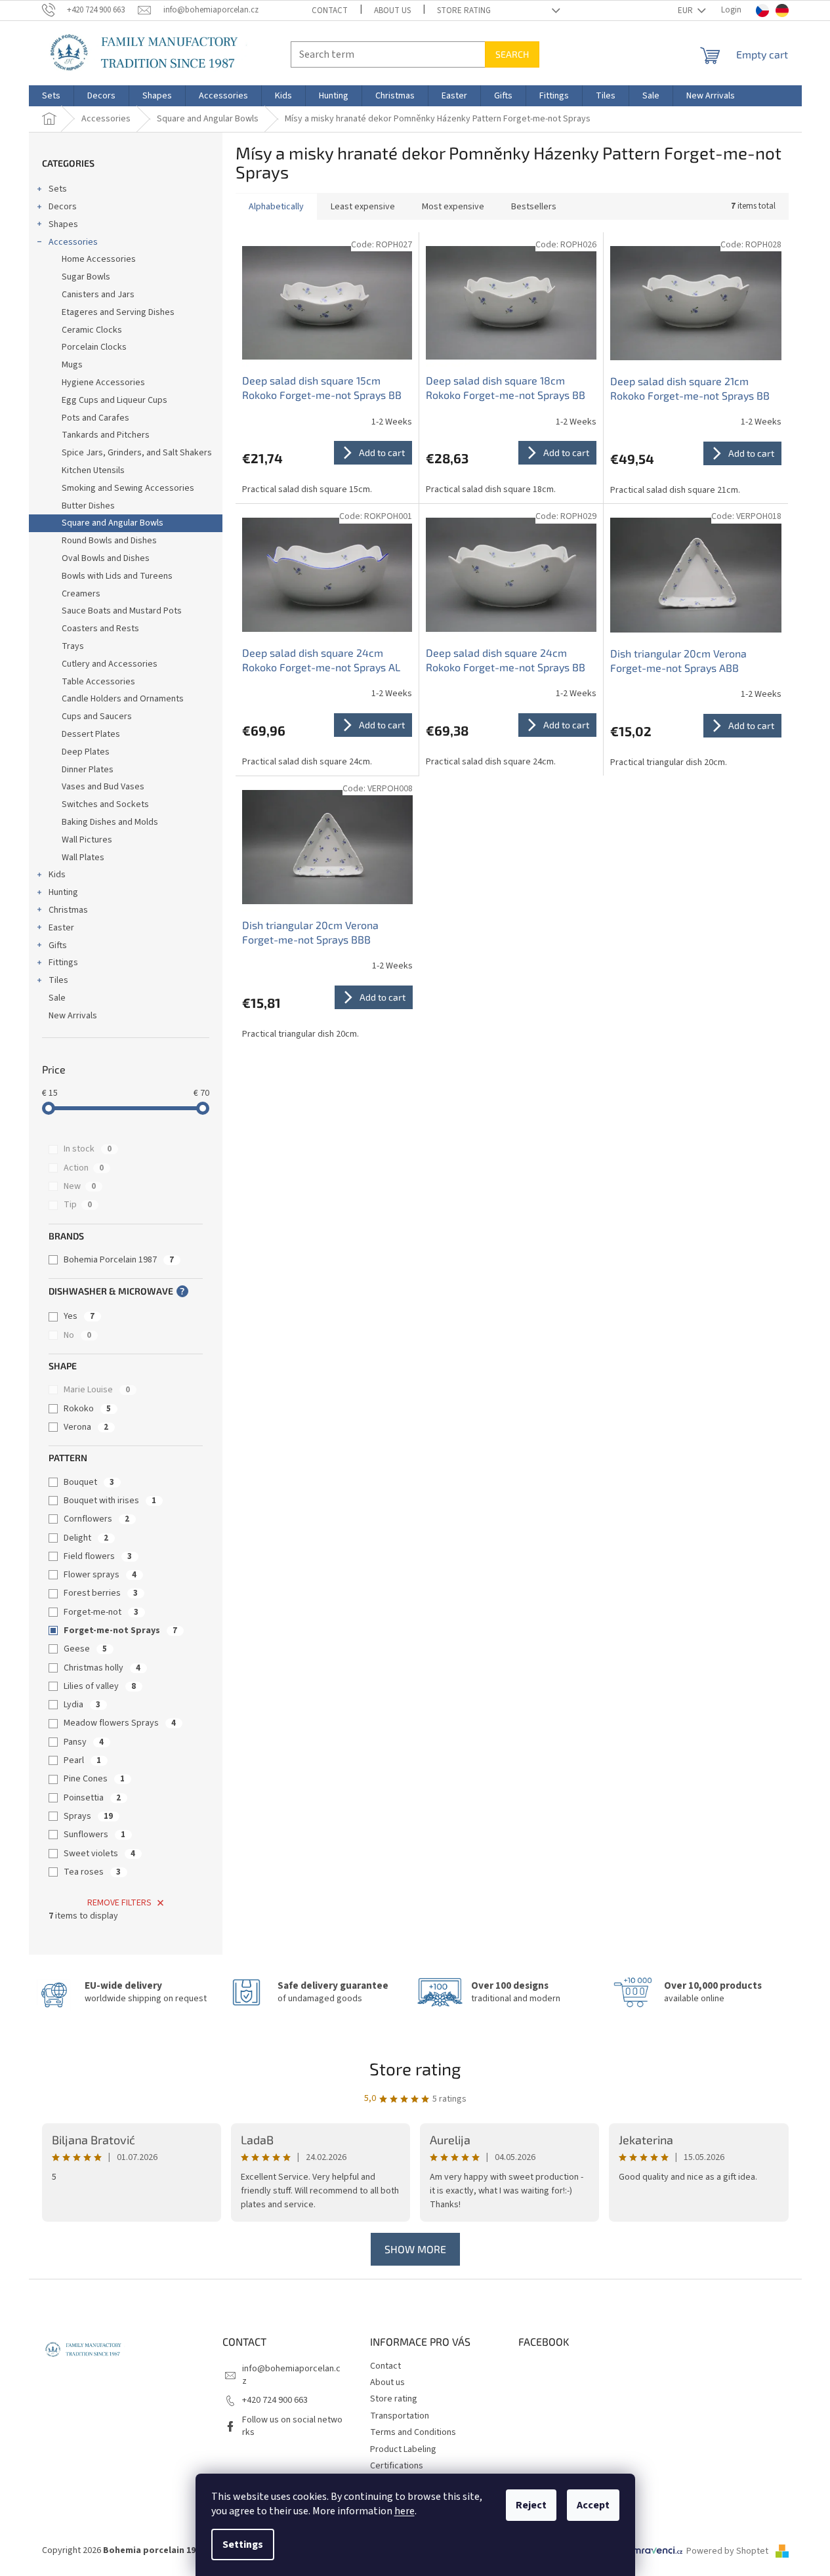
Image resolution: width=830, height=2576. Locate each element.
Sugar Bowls (86, 277)
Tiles (58, 980)
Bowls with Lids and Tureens (117, 576)
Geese (85, 1649)
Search (512, 54)
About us (392, 10)
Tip (78, 1205)
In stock (88, 1149)
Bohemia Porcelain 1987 (119, 1260)
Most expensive (453, 207)
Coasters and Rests (100, 629)
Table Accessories (98, 682)
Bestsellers (534, 207)
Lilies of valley (100, 1686)
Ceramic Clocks (92, 330)
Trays (73, 646)
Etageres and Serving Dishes (118, 312)
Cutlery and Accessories (110, 664)
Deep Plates (86, 752)
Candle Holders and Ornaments (123, 699)
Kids (57, 875)
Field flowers (98, 1556)
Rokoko (87, 1409)
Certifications (397, 2466)
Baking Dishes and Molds (110, 822)
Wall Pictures (87, 840)
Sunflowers (94, 1835)
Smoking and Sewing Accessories (128, 488)
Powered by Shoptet (728, 2551)
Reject (531, 2505)
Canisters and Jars (98, 295)
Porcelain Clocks (94, 347)
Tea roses (92, 1872)
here (405, 2511)
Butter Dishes (88, 506)
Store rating (464, 10)
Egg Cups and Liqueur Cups (114, 400)
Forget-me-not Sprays (120, 1631)
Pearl (82, 1760)
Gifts (58, 945)
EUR (686, 10)
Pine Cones (94, 1779)
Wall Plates (83, 858)
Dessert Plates (91, 734)
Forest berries (101, 1593)
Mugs (72, 365)
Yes (79, 1316)
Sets (58, 189)
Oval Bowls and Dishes (106, 558)
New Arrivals (73, 1016)
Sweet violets (99, 1854)
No (77, 1335)
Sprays (88, 1816)
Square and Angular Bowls (113, 523)
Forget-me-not (101, 1612)
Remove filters (119, 1903)
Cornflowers (96, 1519)
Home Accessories (99, 259)
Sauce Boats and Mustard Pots (122, 611)
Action (84, 1168)
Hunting (63, 892)
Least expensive (363, 207)
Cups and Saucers (97, 717)
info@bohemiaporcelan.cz (291, 2375)
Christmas (68, 910)
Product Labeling (403, 2449)
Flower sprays (100, 1575)
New (80, 1186)
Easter (61, 928)
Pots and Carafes (95, 418)
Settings (243, 2545)
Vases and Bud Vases (103, 787)
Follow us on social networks (292, 2426)
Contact (330, 10)
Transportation (400, 2416)
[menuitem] (51, 96)
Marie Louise (97, 1390)
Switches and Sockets (105, 804)
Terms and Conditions (413, 2432)
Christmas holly (102, 1668)
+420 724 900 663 (275, 2400)
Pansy (84, 1742)
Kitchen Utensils (93, 470)
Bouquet (89, 1482)
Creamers (81, 594)
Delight (86, 1538)
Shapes (63, 224)
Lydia (82, 1705)
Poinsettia (92, 1798)
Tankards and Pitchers (106, 435)
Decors (63, 207)
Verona (86, 1427)
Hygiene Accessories (103, 383)
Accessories (73, 242)
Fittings (63, 963)
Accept (593, 2505)
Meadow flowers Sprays (120, 1723)
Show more (415, 2249)
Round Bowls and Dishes (109, 541)
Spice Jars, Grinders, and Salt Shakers (137, 453)
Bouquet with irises (110, 1501)
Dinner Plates (88, 770)
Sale (57, 998)
